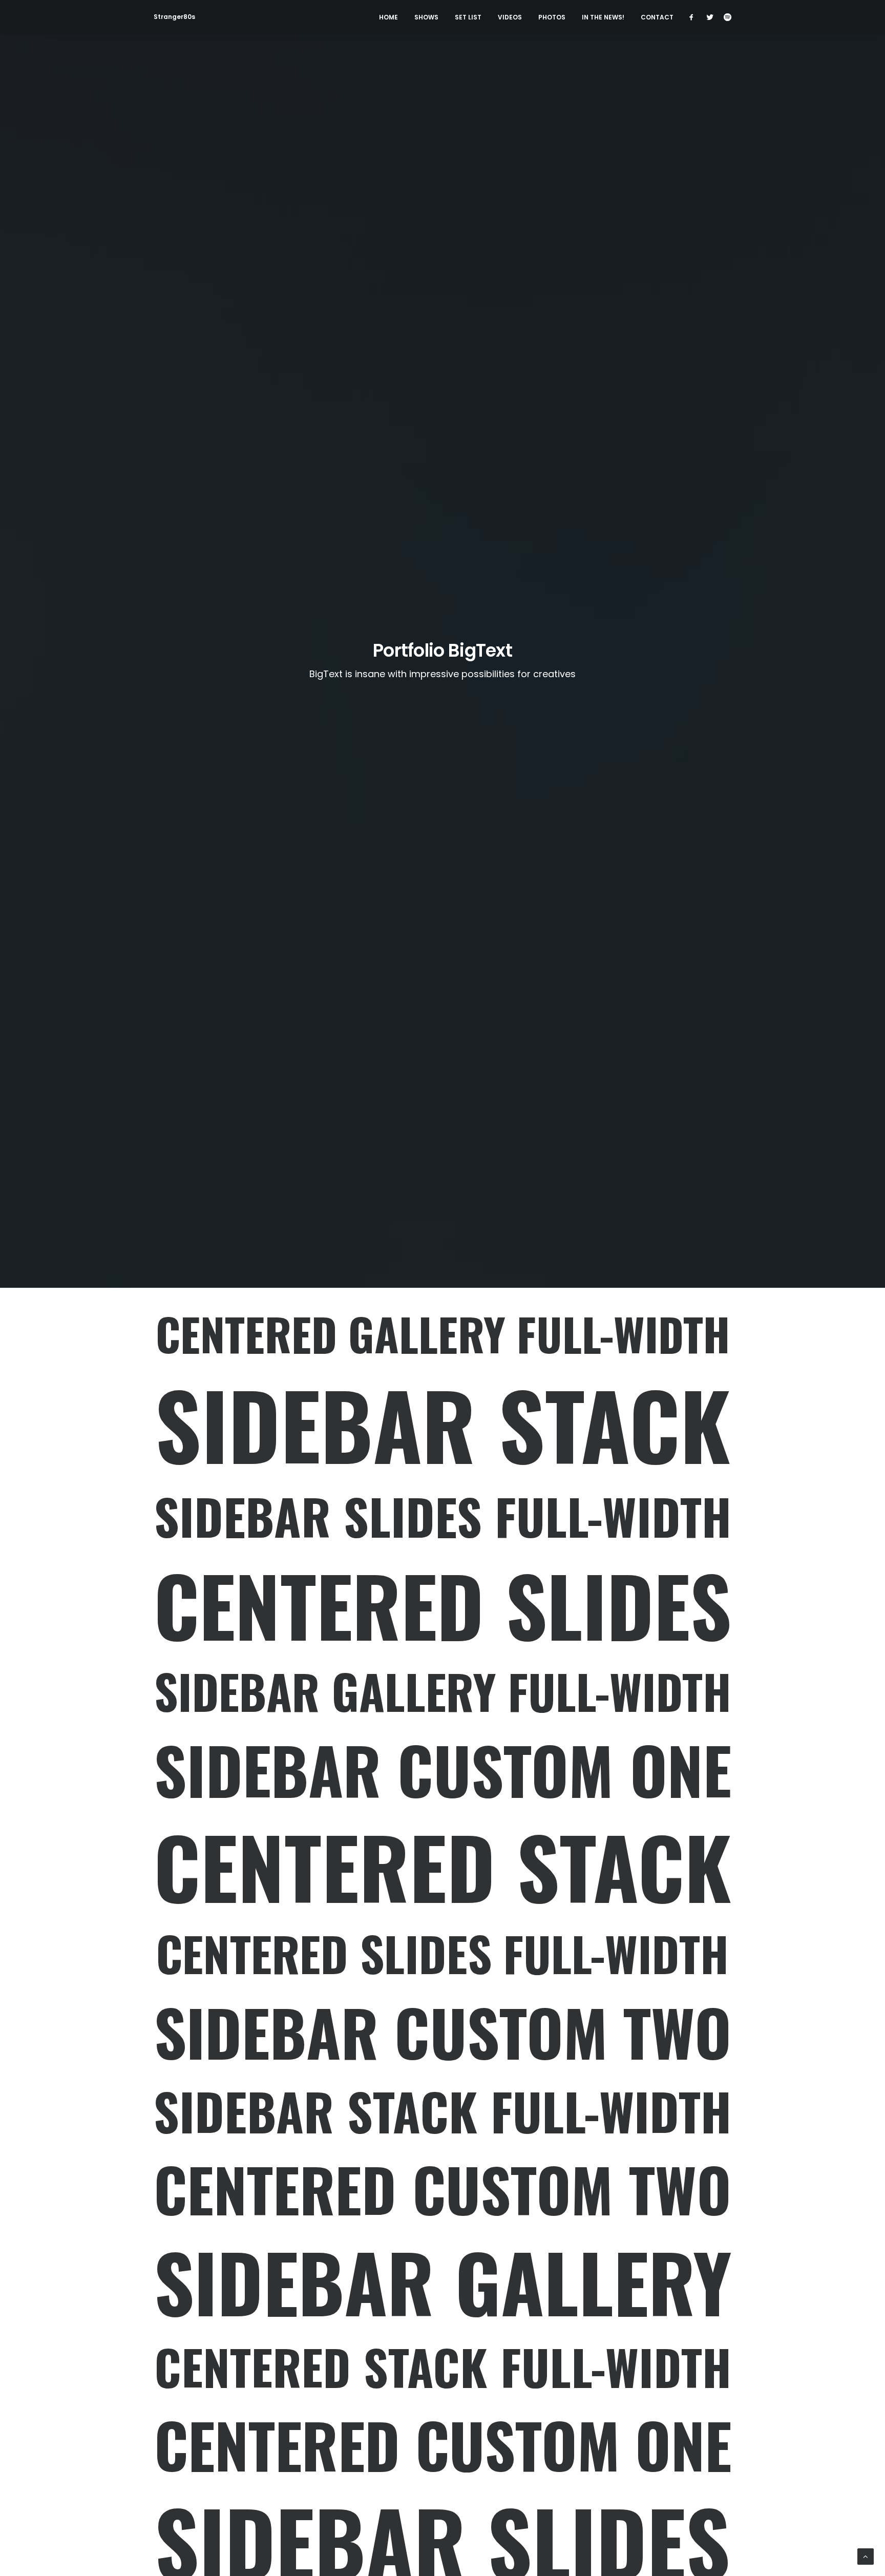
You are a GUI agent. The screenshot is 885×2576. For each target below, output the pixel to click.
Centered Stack (442, 1866)
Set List (468, 17)
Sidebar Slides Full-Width (443, 1516)
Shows (426, 17)
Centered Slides (442, 1604)
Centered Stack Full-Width (443, 2367)
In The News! (603, 17)
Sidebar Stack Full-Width (442, 2111)
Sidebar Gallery (442, 2281)
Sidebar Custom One (443, 1769)
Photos (552, 17)
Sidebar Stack (442, 1424)
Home (388, 17)
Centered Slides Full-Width (442, 1954)
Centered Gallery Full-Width (443, 1334)
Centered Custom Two (442, 2189)
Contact (657, 17)
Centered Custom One (443, 2444)
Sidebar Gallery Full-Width (443, 1691)
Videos (510, 17)
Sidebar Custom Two (443, 2032)
